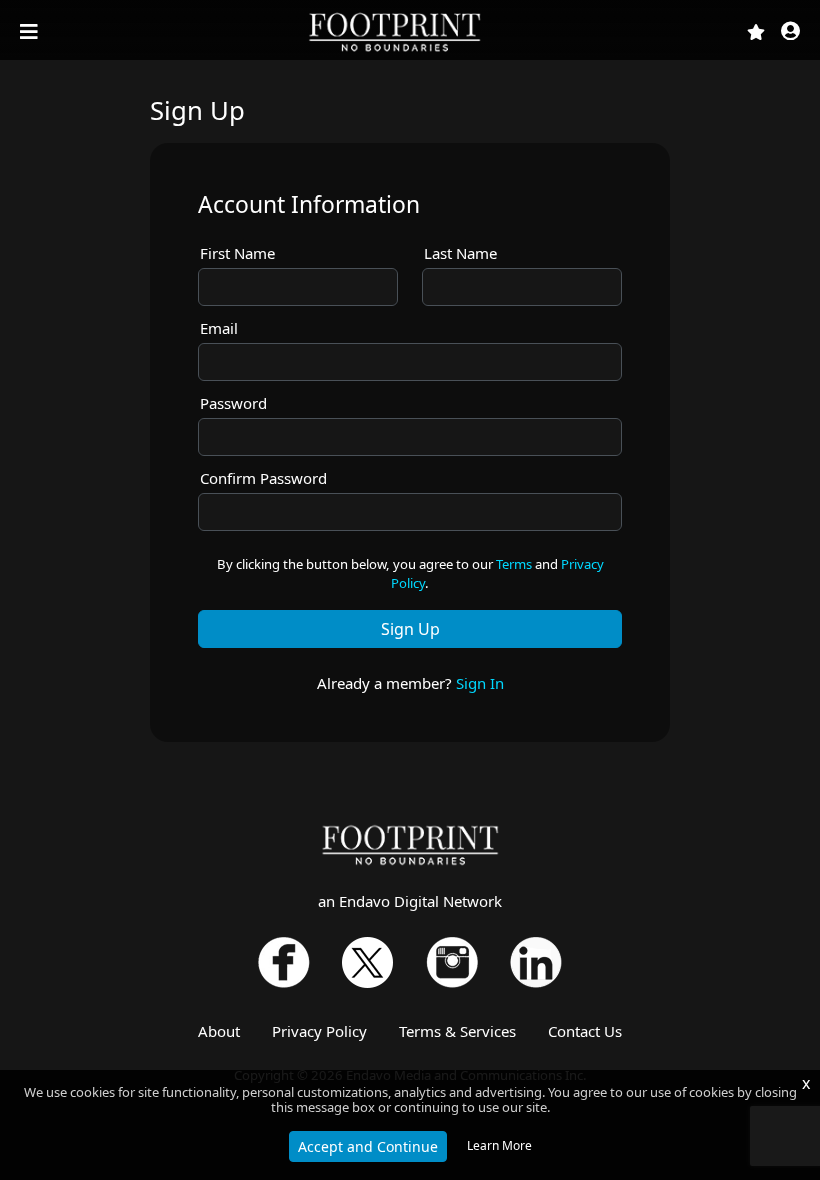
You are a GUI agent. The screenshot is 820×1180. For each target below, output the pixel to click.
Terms (514, 564)
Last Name (460, 253)
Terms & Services (457, 1031)
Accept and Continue (368, 1146)
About (219, 1031)
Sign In (480, 683)
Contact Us (585, 1031)
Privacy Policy (319, 1031)
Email (219, 328)
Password (233, 403)
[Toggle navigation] (31, 32)
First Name (237, 253)
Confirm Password (263, 478)
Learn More (499, 1145)
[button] (790, 32)
